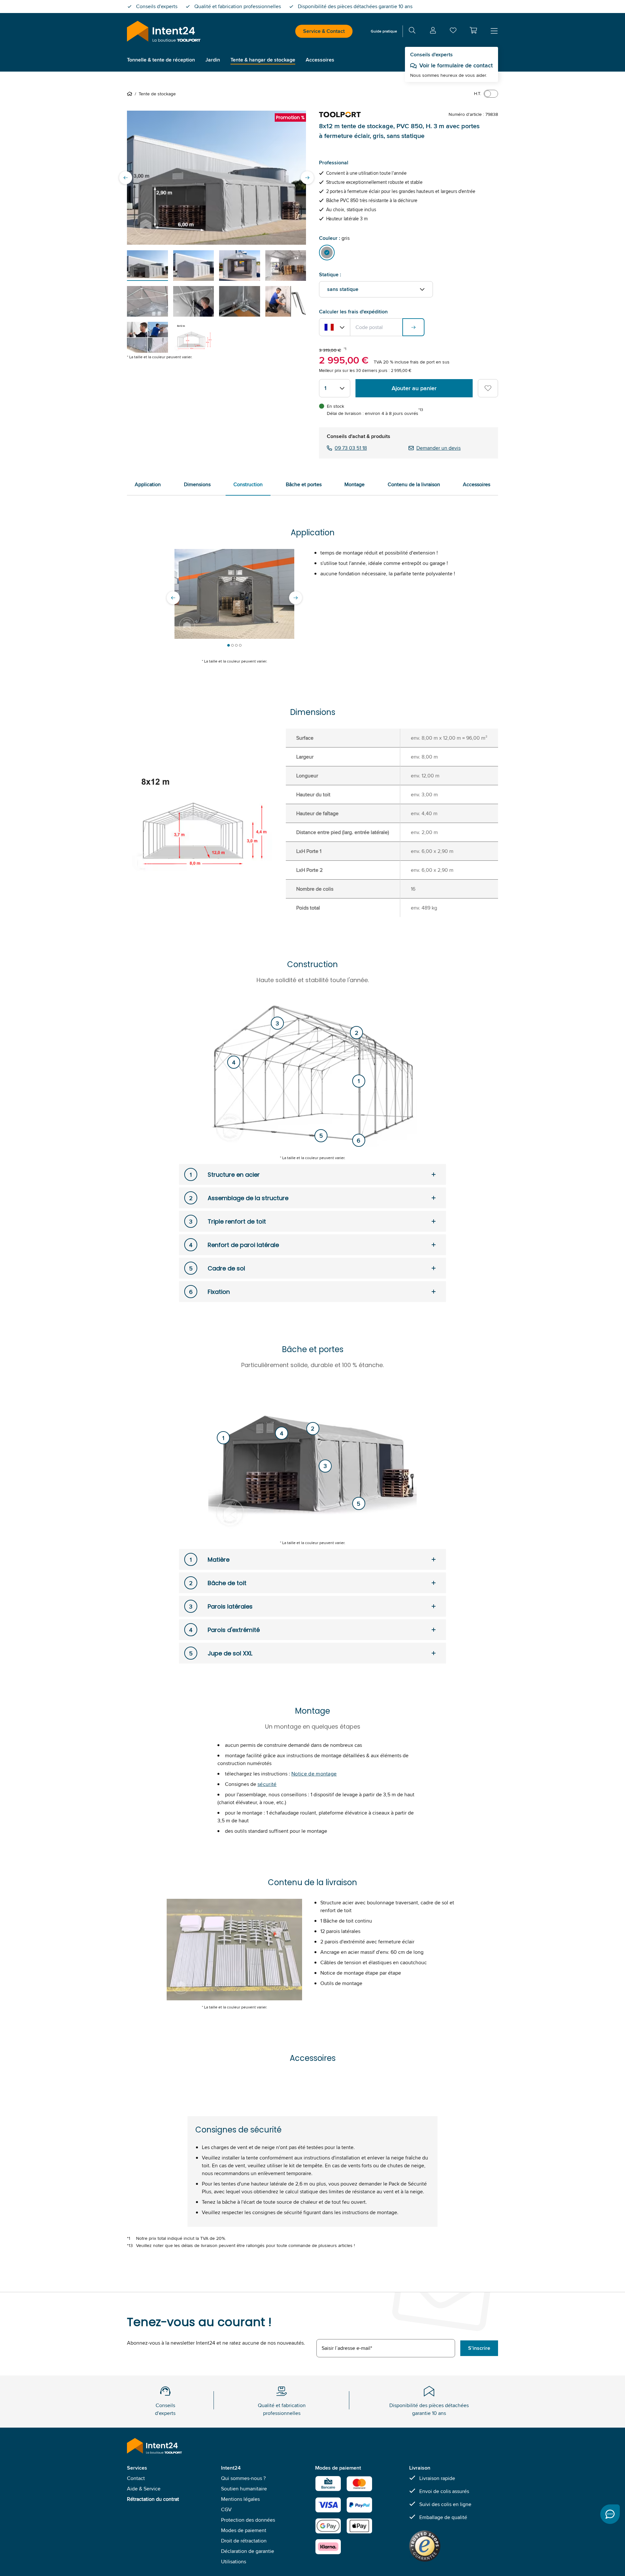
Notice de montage (314, 1774)
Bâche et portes (304, 484)
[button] (473, 30)
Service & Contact (324, 31)
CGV (226, 2509)
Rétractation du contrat (153, 2499)
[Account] (433, 31)
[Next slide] (307, 178)
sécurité (267, 1784)
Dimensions (197, 484)
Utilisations (234, 2562)
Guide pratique (384, 31)
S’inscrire (479, 2348)
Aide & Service (144, 2489)
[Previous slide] (126, 178)
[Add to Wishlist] (488, 388)
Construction (248, 484)
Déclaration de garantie (248, 2551)
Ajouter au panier (414, 388)
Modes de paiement (244, 2530)
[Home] (131, 94)
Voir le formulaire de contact (456, 65)
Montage (354, 484)
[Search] (412, 31)
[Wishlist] (453, 32)
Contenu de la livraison (414, 484)
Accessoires (477, 484)
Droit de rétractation (244, 2541)
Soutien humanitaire (244, 2489)
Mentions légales (240, 2499)
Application (148, 484)
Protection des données (248, 2520)
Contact (136, 2478)
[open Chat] (610, 2514)
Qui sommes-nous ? (243, 2478)
